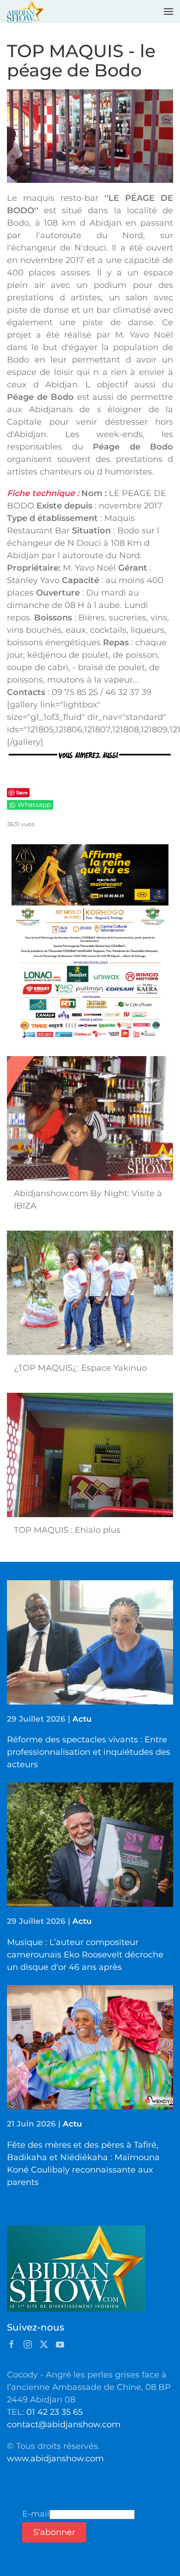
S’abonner (54, 2532)
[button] (168, 12)
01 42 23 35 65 (54, 2412)
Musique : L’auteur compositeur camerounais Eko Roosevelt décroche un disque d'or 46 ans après (85, 1955)
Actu (82, 1719)
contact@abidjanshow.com (64, 2424)
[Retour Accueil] (25, 12)
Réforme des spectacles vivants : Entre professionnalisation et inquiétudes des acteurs (89, 1752)
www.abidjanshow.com (55, 2459)
